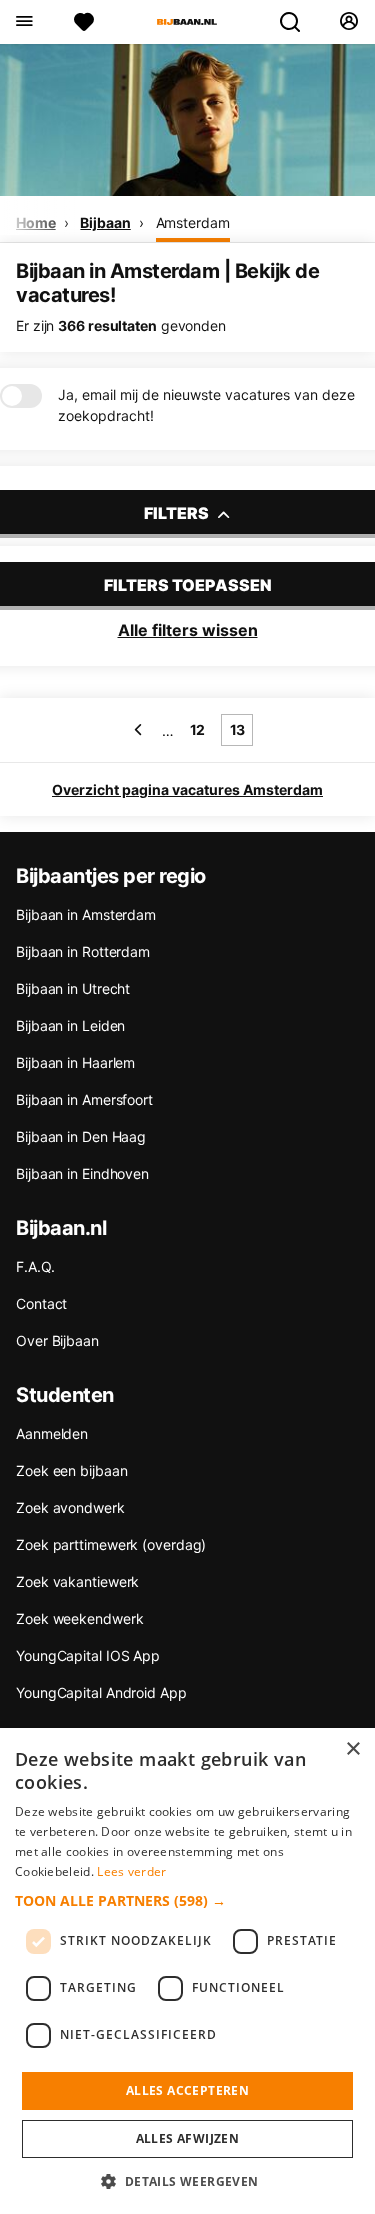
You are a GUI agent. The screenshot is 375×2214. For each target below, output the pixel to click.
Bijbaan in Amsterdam (86, 914)
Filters (178, 513)
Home (36, 222)
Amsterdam (193, 222)
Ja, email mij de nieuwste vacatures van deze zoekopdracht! (206, 405)
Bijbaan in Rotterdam (83, 951)
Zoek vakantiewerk (77, 1581)
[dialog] (187, 1971)
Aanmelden (52, 1433)
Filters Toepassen (188, 585)
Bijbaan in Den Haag (81, 1136)
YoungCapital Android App (101, 1692)
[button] (187, 1900)
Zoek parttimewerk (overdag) (111, 1544)
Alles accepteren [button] (187, 2090)
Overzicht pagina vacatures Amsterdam (187, 789)
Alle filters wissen (188, 630)
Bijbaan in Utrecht (73, 988)
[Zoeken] (298, 22)
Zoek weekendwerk (79, 1618)
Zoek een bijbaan (71, 1470)
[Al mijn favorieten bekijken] (84, 22)
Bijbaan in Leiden (70, 1025)
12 (198, 729)
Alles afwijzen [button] (188, 2138)
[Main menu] (23, 22)
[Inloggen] (348, 22)
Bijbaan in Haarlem (75, 1062)
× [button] (352, 1749)
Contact (41, 1303)
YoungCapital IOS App (88, 1655)
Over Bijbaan (57, 1340)
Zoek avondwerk (70, 1507)
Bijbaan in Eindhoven (82, 1173)
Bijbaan (105, 222)
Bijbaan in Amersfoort (84, 1099)
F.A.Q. (35, 1266)
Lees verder (131, 1871)
